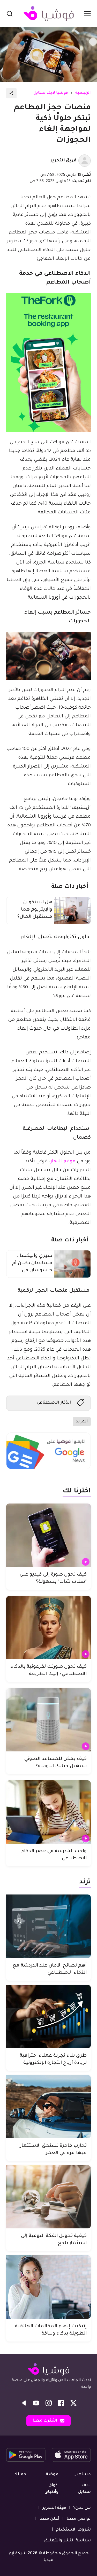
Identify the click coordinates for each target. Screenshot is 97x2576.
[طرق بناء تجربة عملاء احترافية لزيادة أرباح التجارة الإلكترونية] (48, 2017)
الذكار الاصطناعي (54, 1403)
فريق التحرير (63, 161)
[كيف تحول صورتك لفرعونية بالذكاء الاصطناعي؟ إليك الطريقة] (48, 1628)
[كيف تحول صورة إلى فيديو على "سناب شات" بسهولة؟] (48, 1535)
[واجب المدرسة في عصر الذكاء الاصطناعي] (48, 1812)
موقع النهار (63, 1162)
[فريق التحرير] (85, 161)
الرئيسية (83, 93)
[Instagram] (49, 2403)
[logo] (49, 14)
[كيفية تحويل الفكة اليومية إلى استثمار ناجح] (48, 2197)
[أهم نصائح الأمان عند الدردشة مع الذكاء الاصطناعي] (48, 1926)
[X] (73, 2403)
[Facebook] (61, 2403)
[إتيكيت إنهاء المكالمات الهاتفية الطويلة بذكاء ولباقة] (48, 2287)
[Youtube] (36, 2403)
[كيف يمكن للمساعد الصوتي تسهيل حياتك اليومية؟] (48, 1720)
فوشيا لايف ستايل (51, 93)
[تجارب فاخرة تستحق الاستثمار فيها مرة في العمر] (48, 2107)
